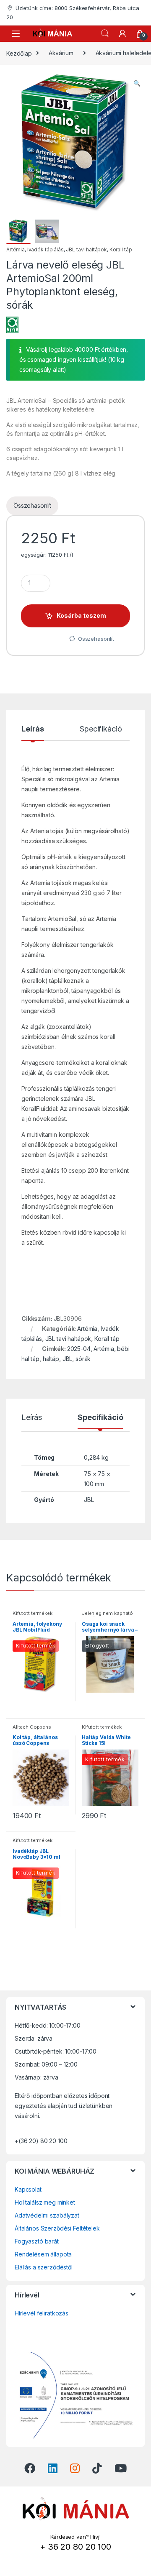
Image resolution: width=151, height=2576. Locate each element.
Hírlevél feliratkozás (42, 2313)
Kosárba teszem (81, 615)
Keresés (105, 33)
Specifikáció (101, 729)
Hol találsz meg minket (45, 2202)
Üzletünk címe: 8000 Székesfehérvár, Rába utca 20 (73, 13)
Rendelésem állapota (43, 2254)
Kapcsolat (28, 2189)
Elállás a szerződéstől (44, 2267)
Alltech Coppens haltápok (32, 1729)
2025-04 (79, 1349)
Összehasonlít (32, 505)
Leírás (33, 729)
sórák (83, 1359)
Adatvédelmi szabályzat (47, 2215)
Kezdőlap (19, 53)
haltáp (51, 1359)
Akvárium (61, 53)
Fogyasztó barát (37, 2241)
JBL (68, 1359)
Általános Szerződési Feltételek (57, 2228)
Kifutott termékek (33, 1613)
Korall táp (121, 249)
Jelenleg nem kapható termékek (107, 1616)
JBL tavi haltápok (86, 249)
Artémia (16, 249)
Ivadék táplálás (46, 249)
